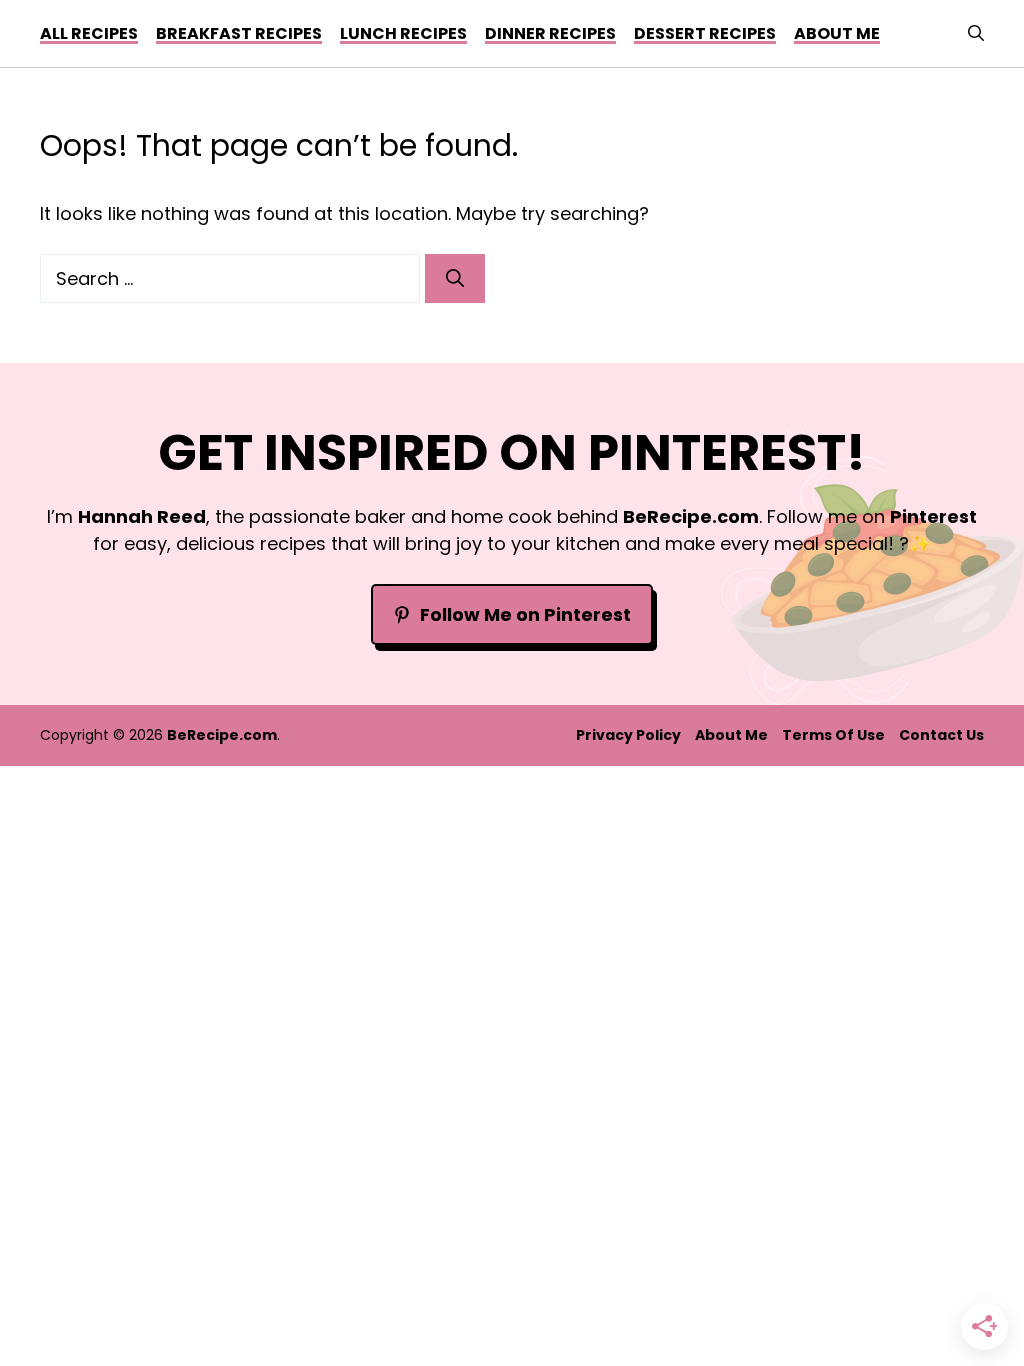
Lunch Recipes (403, 33)
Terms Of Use (833, 735)
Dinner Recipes (550, 33)
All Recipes (89, 33)
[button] (976, 33)
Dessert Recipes (705, 33)
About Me (731, 735)
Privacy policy (628, 735)
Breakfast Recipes (239, 33)
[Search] (455, 278)
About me (837, 33)
